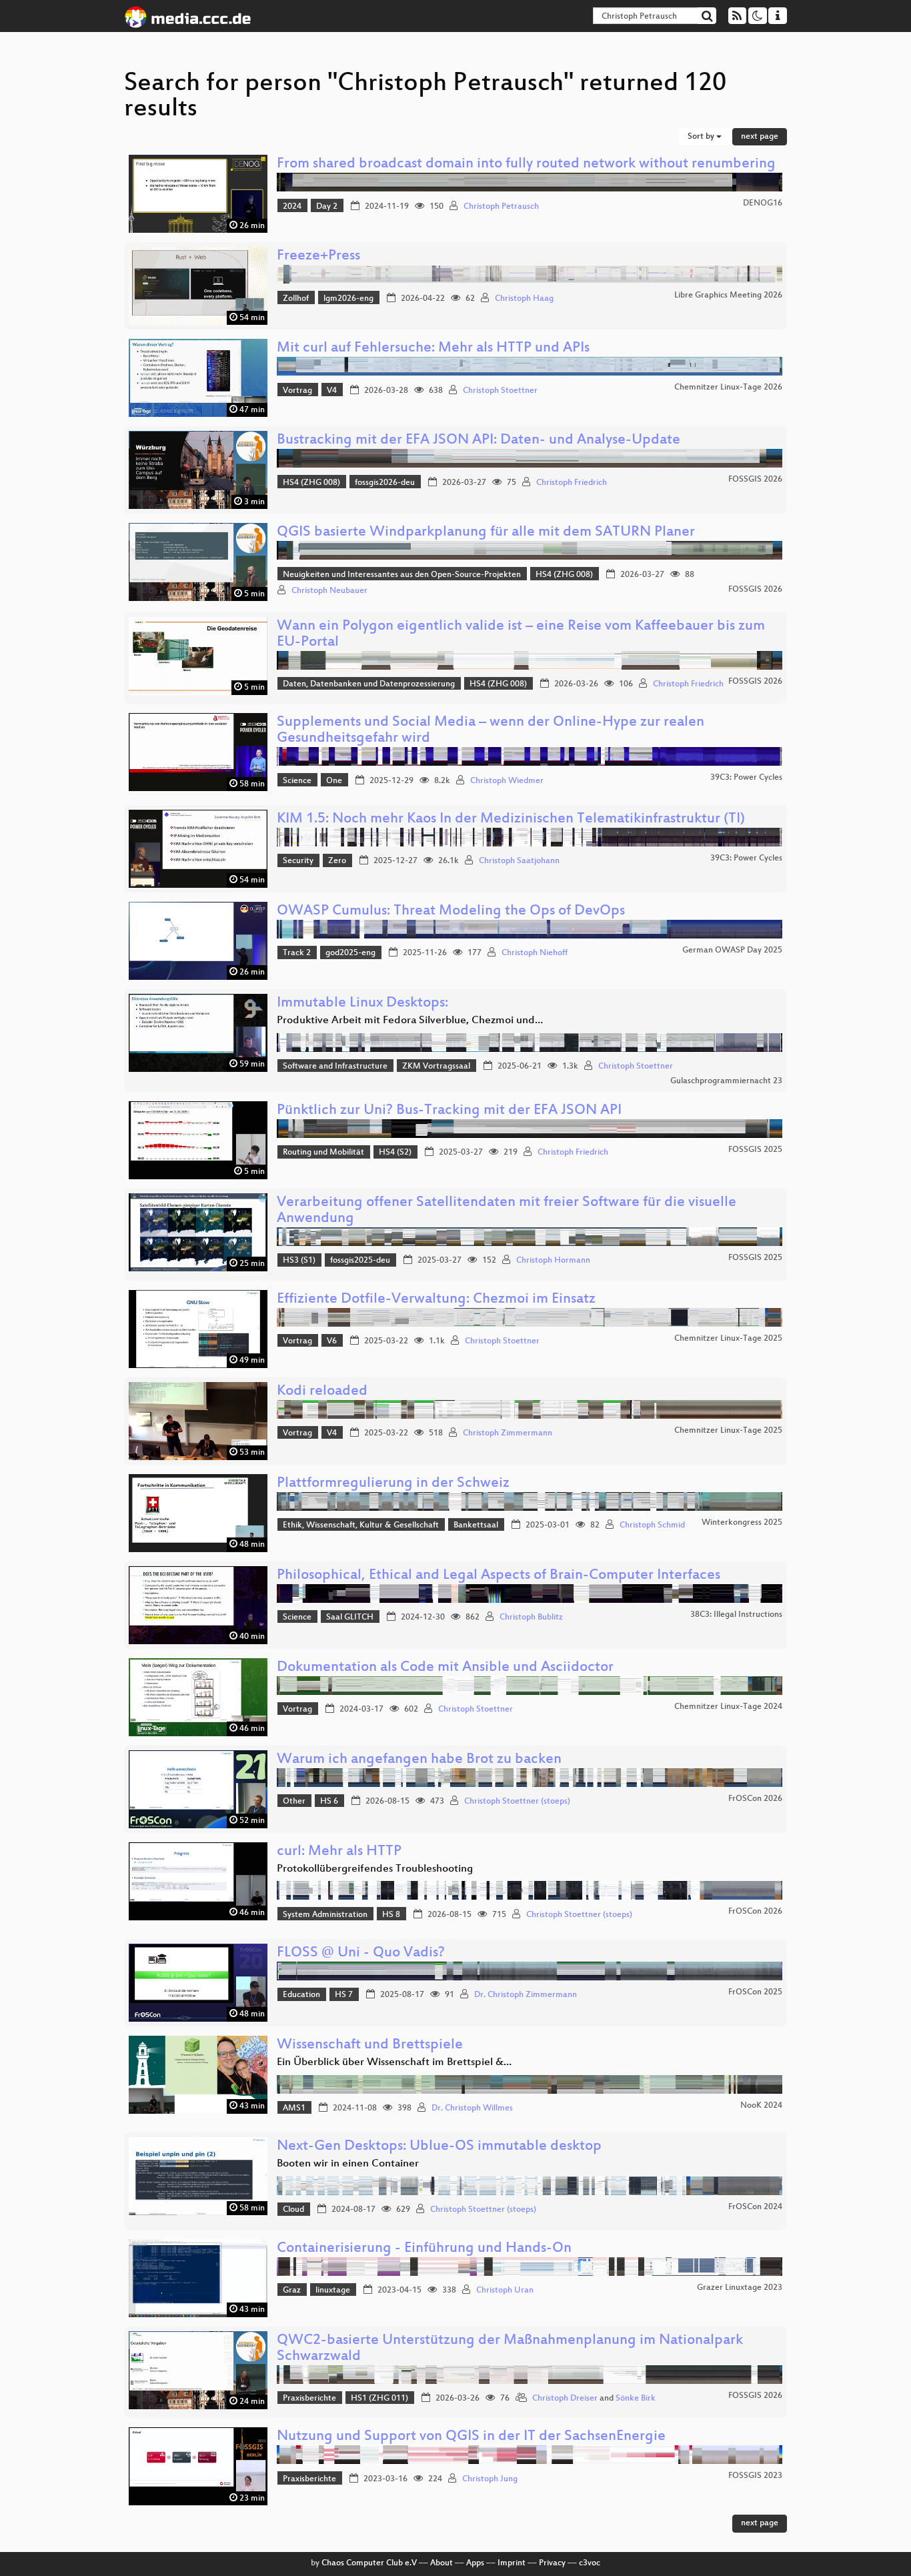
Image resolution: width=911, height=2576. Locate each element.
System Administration (325, 1915)
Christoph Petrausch (501, 207)
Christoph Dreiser (565, 2399)
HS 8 (391, 1915)
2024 (292, 207)
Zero (337, 861)
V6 (332, 1341)
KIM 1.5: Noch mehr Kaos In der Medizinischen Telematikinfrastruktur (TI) (511, 819)
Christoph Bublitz (531, 1618)
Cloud (293, 2210)
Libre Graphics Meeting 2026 (728, 295)
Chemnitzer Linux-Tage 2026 (728, 388)
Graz (292, 2291)
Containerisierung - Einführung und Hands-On (424, 2249)
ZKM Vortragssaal (436, 1067)
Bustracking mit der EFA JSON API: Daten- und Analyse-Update (479, 441)
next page (760, 137)
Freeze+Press (318, 256)
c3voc (590, 2563)
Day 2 (327, 207)
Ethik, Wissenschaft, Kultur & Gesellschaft (361, 1525)
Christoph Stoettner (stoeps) (517, 1802)
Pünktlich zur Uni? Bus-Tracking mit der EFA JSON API (449, 1111)
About (441, 2563)
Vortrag (297, 391)
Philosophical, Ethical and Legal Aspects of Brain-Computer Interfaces (499, 1576)
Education (301, 1995)
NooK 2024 (761, 2106)
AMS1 (294, 2108)
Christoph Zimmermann (508, 1433)
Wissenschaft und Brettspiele (370, 2045)
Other (294, 1802)
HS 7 (344, 1995)
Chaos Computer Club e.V (369, 2563)
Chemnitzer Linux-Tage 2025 (728, 1339)
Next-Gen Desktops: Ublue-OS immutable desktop (439, 2147)
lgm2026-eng (348, 299)
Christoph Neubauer (329, 591)
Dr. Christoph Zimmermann (526, 1995)
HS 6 (329, 1802)
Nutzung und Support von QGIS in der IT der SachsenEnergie (471, 2437)
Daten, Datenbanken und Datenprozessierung (369, 684)
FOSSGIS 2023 (755, 2476)
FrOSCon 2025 (755, 1992)
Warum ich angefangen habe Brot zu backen (419, 1760)
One (334, 781)
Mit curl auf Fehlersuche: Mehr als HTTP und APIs (433, 349)
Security (298, 861)
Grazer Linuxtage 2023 (740, 2288)
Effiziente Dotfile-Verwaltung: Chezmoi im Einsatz (436, 1300)
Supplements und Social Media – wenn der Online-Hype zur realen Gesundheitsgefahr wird (491, 731)
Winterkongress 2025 (742, 1523)
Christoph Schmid (652, 1525)
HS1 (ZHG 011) (379, 2399)
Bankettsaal (476, 1525)
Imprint (512, 2563)
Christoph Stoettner (500, 391)
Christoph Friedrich (572, 483)
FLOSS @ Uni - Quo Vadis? (361, 1953)
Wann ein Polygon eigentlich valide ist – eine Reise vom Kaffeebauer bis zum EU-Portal (521, 635)
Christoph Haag (524, 299)
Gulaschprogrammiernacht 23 (726, 1081)
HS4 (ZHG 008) (311, 483)
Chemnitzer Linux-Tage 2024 (728, 1707)
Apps (475, 2563)
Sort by (702, 137)
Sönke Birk (636, 2399)
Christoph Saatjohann (519, 861)
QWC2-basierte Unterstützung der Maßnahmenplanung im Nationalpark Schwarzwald (510, 2349)
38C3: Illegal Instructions (736, 1615)
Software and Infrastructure (335, 1067)
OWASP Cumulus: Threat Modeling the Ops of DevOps (451, 911)
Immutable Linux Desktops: (362, 1004)
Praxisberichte (309, 2399)
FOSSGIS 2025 (755, 1150)
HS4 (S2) (395, 1153)
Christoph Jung (490, 2479)
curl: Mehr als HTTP (339, 1852)
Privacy (552, 2563)
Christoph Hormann (553, 1261)
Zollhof (296, 299)
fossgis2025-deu (360, 1261)
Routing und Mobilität (323, 1153)
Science (297, 781)
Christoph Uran (505, 2291)
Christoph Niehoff (535, 953)
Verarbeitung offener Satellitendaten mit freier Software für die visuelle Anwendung (507, 1211)
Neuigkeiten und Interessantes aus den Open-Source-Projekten (402, 575)
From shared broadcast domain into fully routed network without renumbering (526, 164)
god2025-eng (350, 953)
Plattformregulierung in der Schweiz (393, 1484)
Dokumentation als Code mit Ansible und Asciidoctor (445, 1668)
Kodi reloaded (322, 1392)
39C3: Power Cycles (746, 778)
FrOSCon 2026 (755, 1799)
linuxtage (333, 2291)
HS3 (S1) (299, 1261)
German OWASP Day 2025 (732, 950)
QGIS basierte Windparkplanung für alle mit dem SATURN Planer (486, 533)
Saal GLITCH (350, 1618)
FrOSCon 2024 (755, 2207)
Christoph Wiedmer (507, 781)
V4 (332, 391)
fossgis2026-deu (385, 483)
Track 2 (297, 953)
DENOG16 (763, 203)
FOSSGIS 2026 (755, 480)
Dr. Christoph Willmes (472, 2108)
